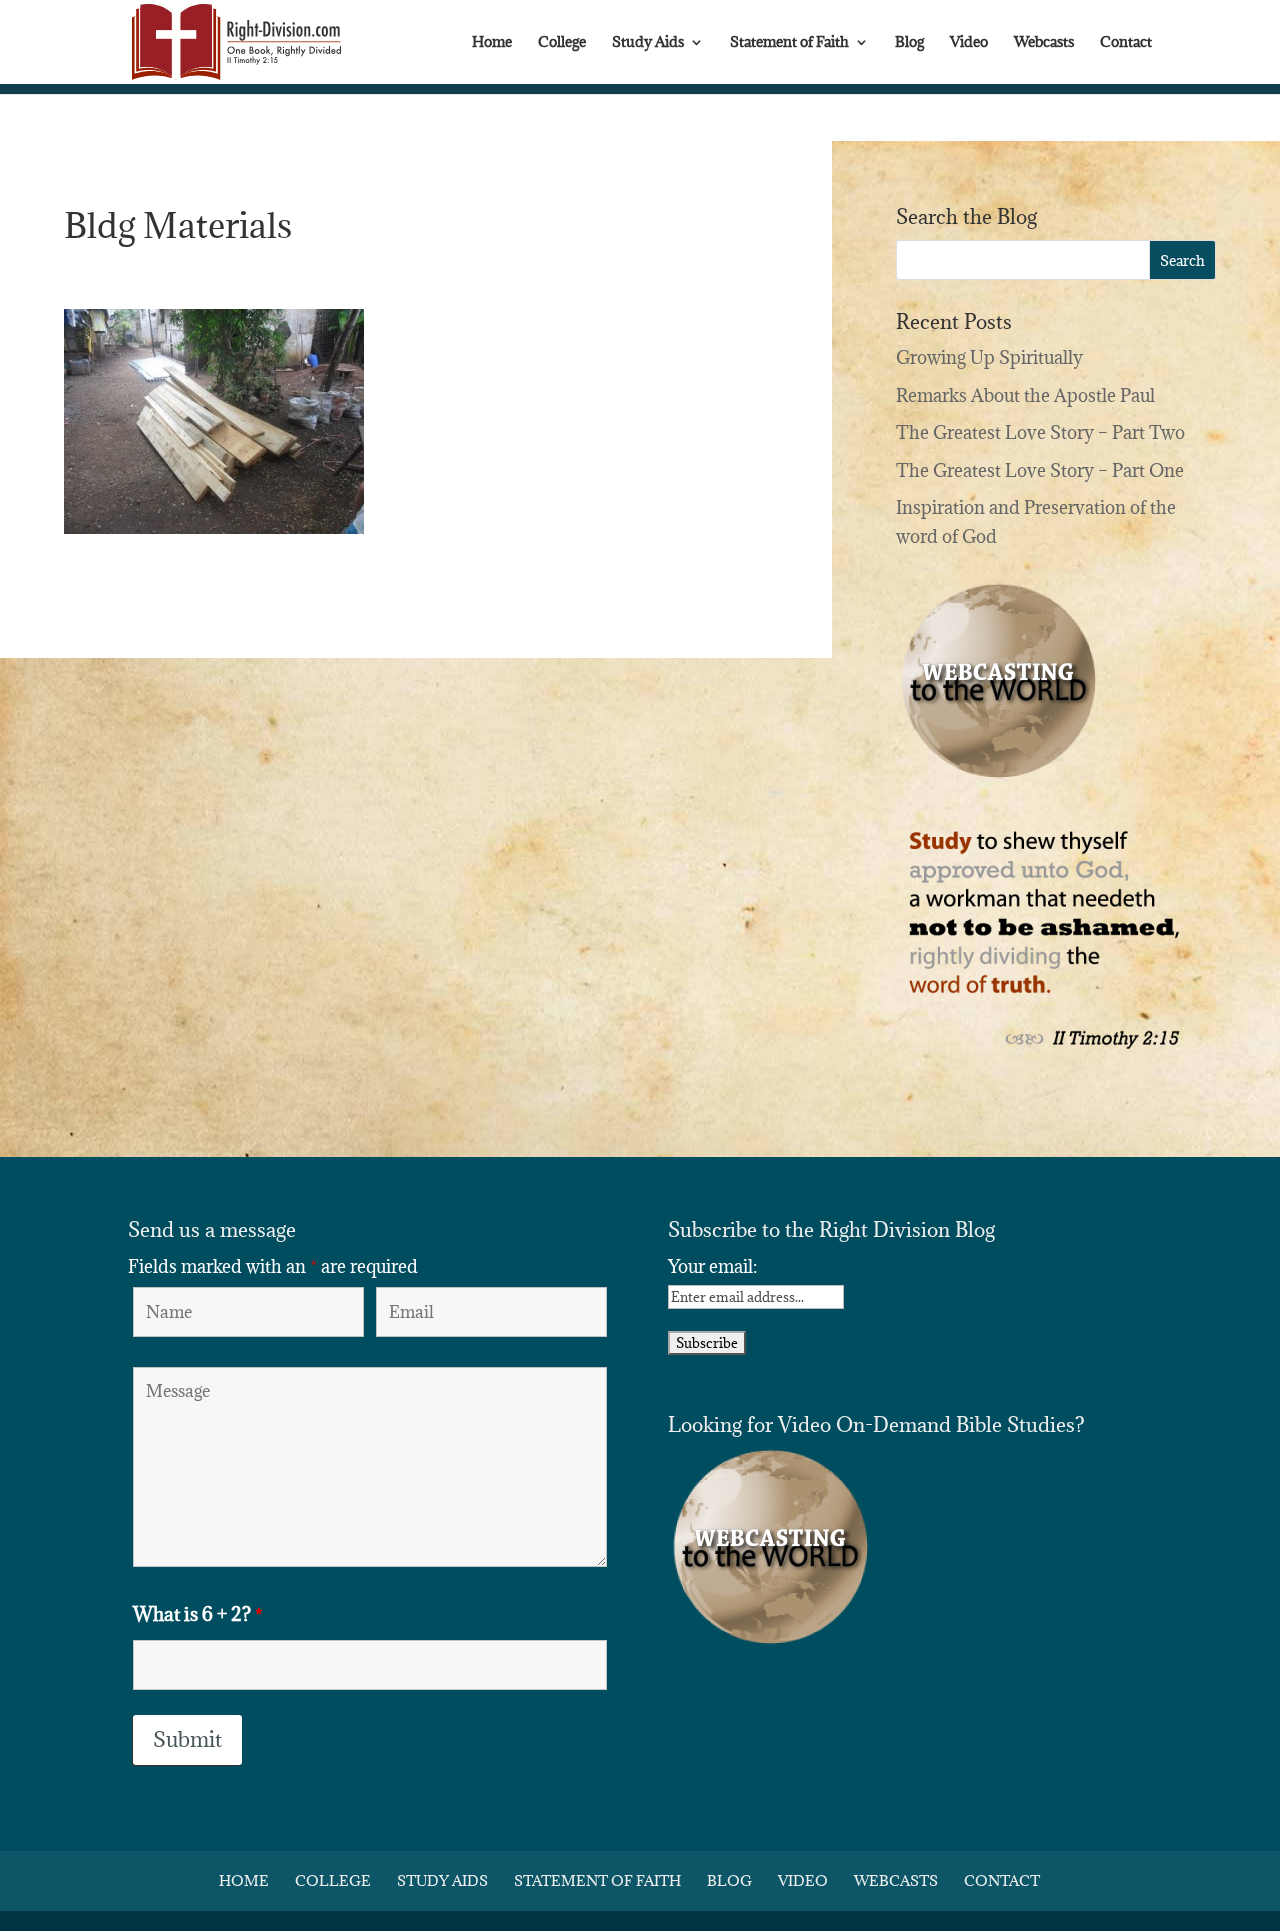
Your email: (712, 1266)
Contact (1126, 43)
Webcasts (1044, 43)
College (562, 43)
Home (492, 43)
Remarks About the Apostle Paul (1025, 395)
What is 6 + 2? (198, 1614)
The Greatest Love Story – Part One (1040, 470)
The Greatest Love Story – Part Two (1040, 432)
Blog (909, 43)
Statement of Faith (789, 43)
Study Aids (648, 43)
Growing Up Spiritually (989, 357)
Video (969, 43)
